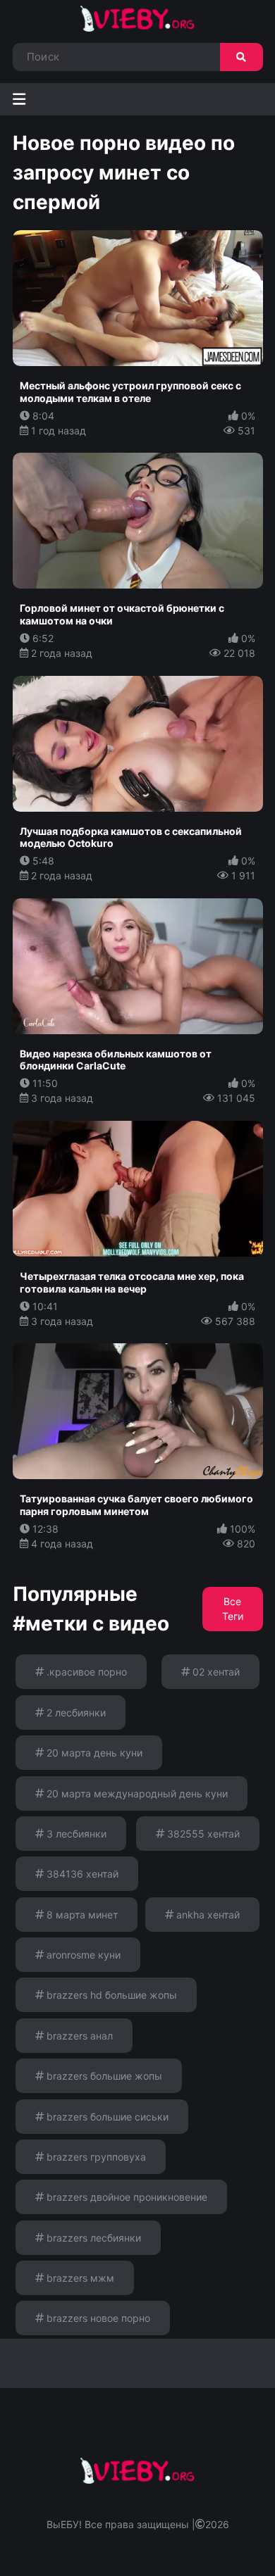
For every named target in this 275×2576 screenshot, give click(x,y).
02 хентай (215, 1672)
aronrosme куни (82, 1955)
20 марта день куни (93, 1753)
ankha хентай (207, 1915)
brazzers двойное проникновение (126, 2197)
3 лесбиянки (75, 1834)
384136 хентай (81, 1874)
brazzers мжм (79, 2278)
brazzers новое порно (97, 2318)
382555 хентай (202, 1834)
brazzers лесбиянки (92, 2238)
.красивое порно (85, 1672)
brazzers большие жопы (103, 2076)
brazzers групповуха (95, 2157)
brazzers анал (78, 2036)
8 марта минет (81, 1915)
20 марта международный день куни (136, 1793)
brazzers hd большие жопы (110, 1995)
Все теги (233, 1609)
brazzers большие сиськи (106, 2117)
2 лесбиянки (75, 1713)
